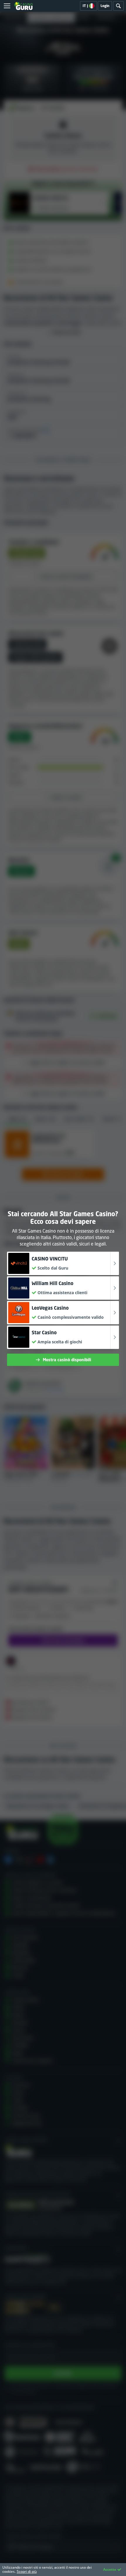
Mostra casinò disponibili (67, 1360)
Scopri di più (27, 2571)
